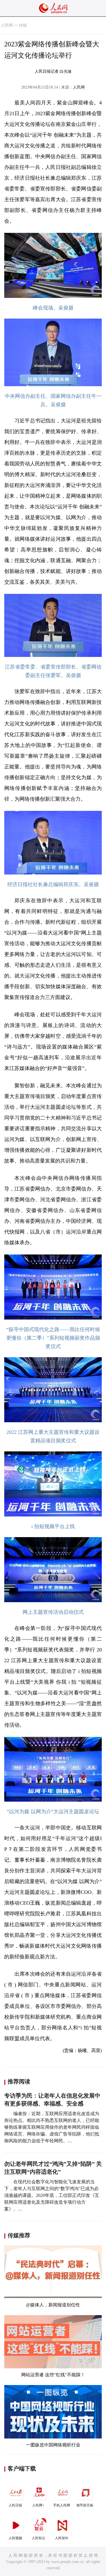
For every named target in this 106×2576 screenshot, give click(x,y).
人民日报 (15, 2505)
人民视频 (15, 2538)
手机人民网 (62, 2505)
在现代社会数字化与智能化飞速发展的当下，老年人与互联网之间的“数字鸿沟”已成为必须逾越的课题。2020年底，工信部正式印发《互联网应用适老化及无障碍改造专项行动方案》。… (52, 2195)
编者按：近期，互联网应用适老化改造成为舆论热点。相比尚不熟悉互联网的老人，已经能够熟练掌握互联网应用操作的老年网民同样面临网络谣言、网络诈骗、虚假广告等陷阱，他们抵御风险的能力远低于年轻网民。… (52, 2127)
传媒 (23, 25)
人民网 (7, 25)
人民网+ (38, 2505)
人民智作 (62, 2538)
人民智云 (38, 2538)
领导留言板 (85, 2505)
